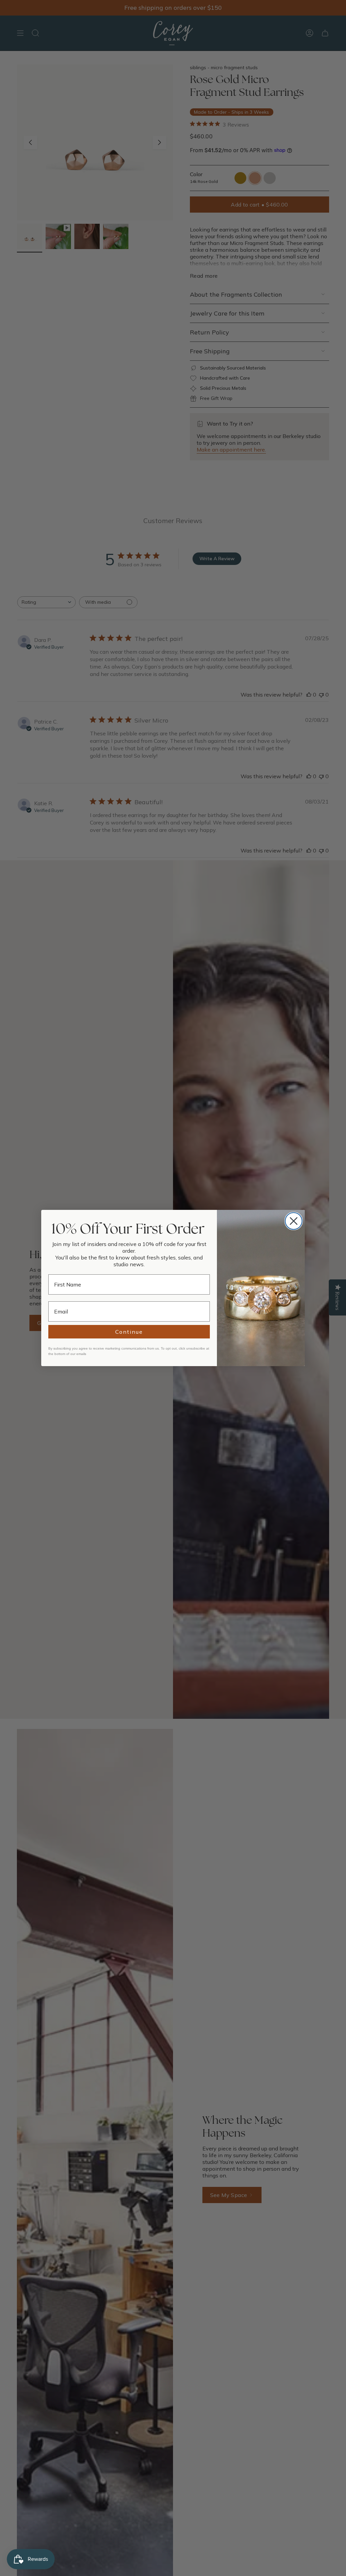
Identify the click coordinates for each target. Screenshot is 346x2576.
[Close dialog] (294, 1221)
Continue (129, 1332)
